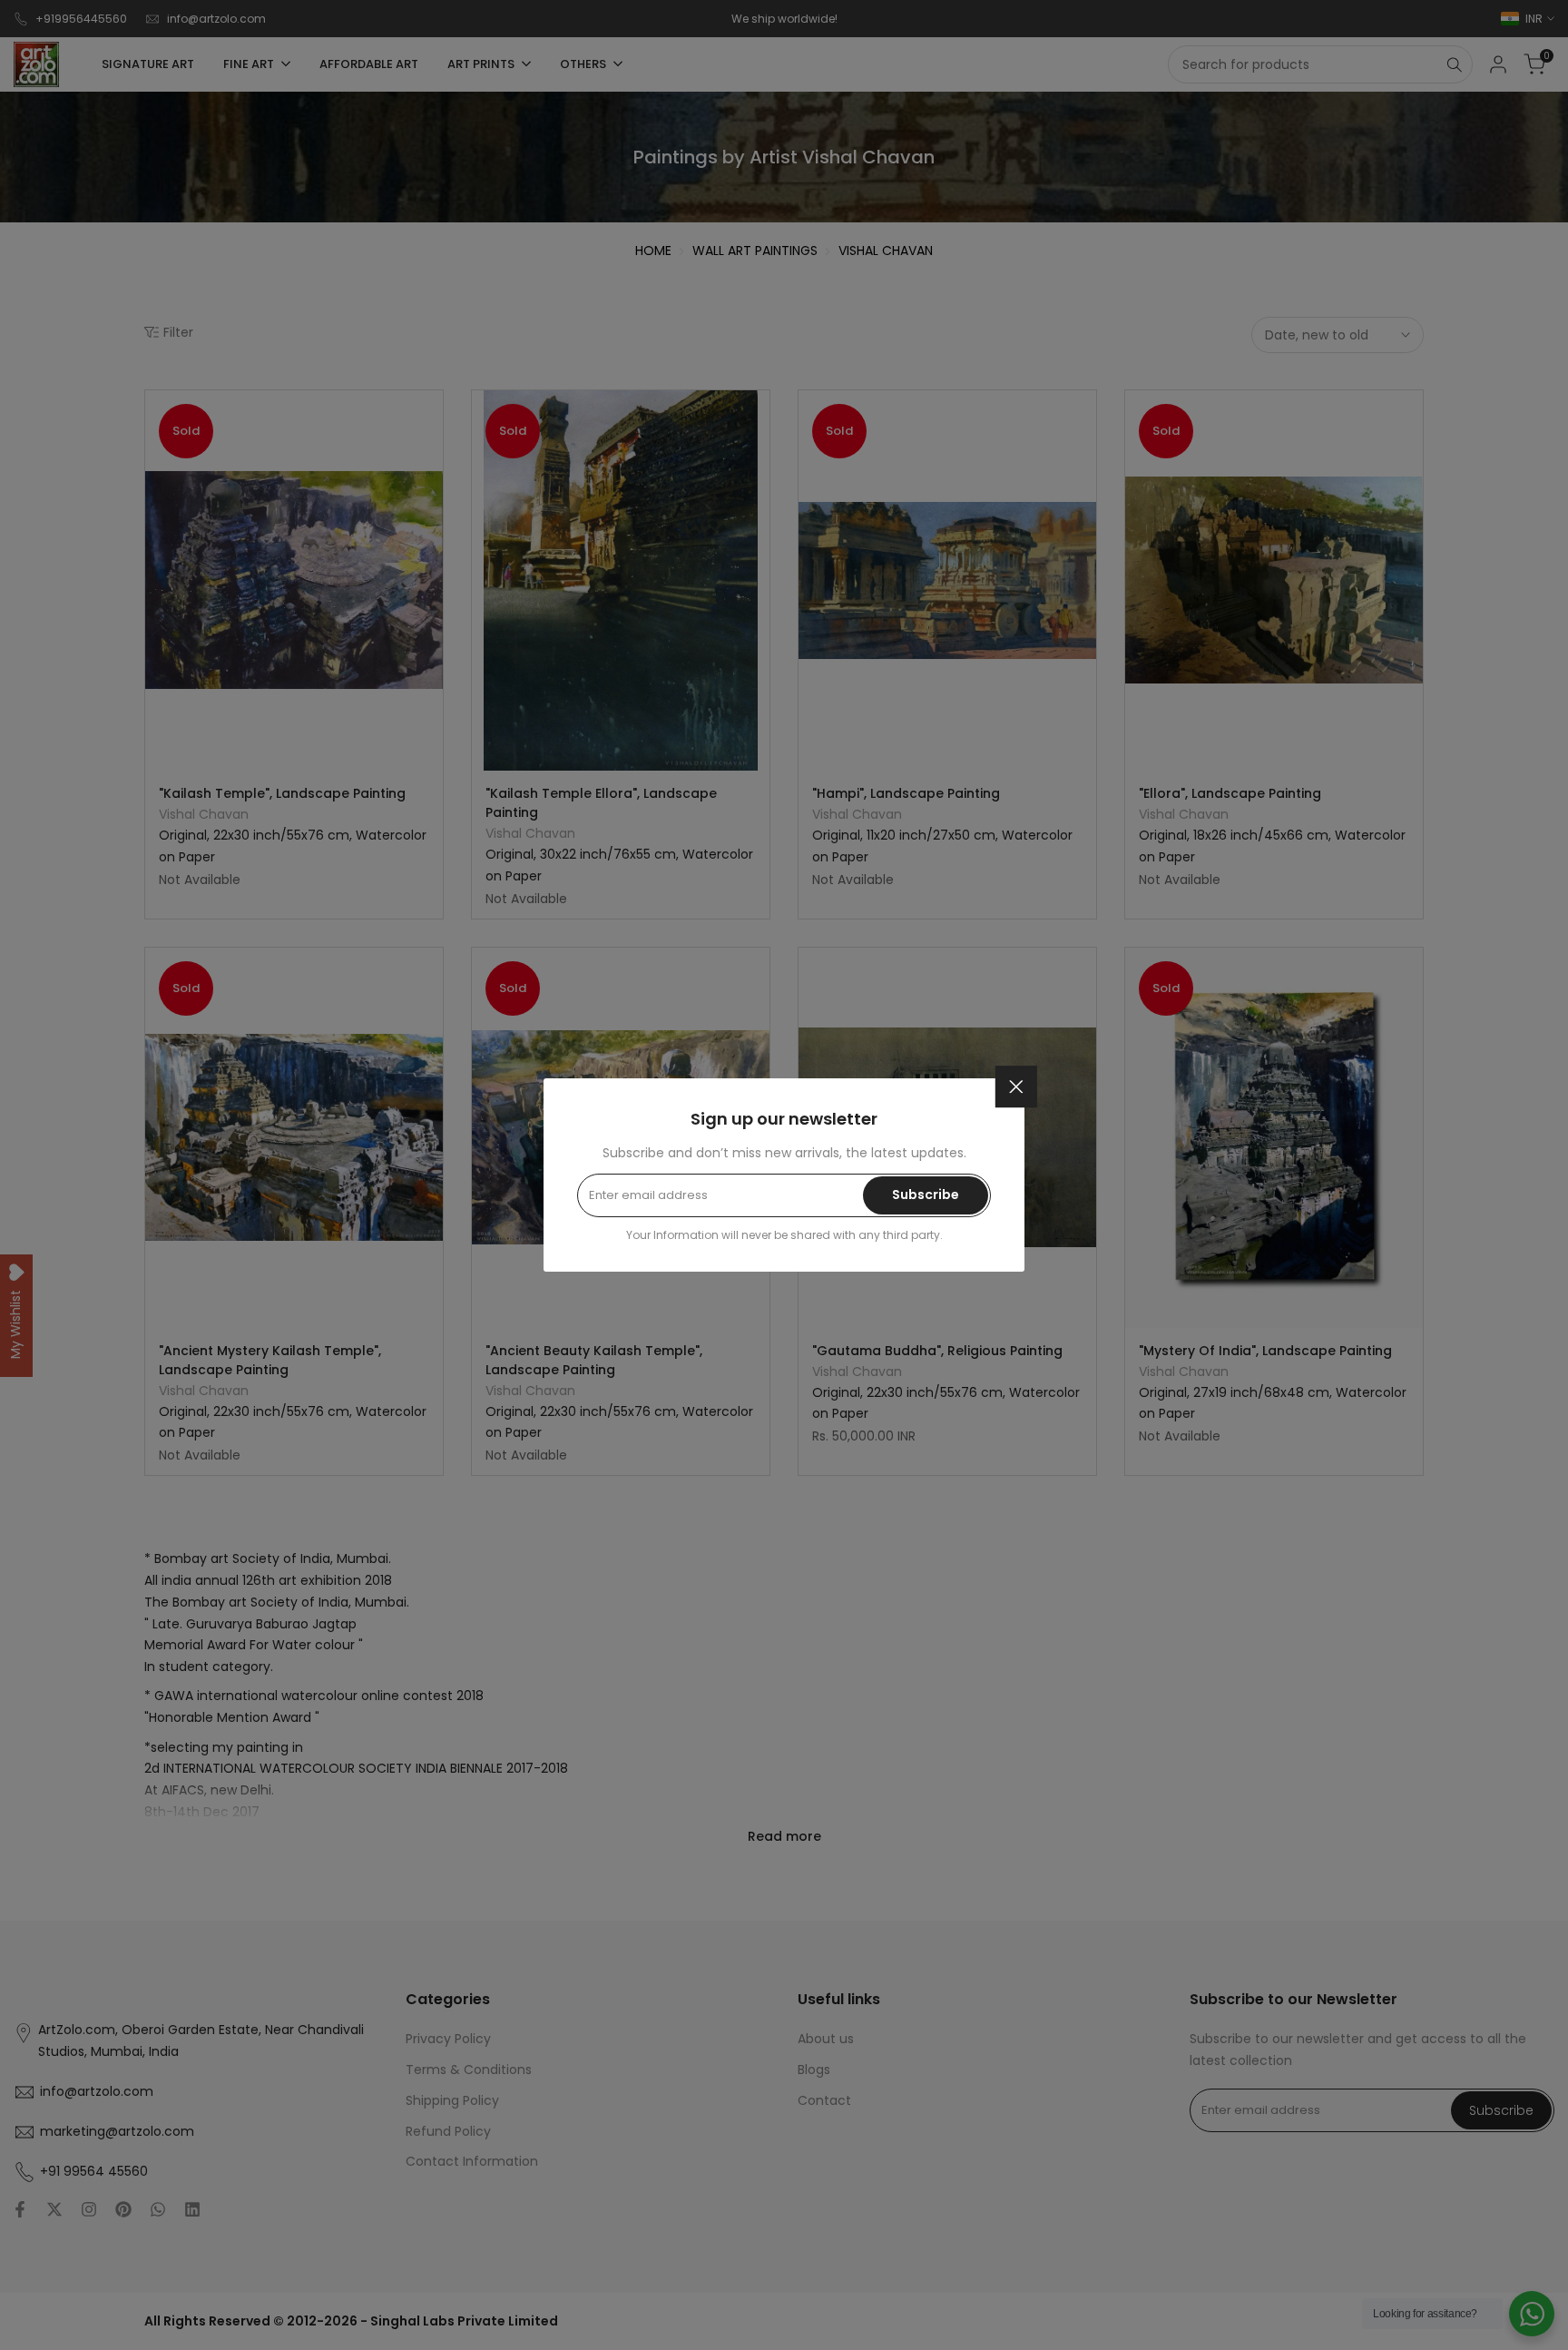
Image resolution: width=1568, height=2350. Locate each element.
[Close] (1016, 1087)
